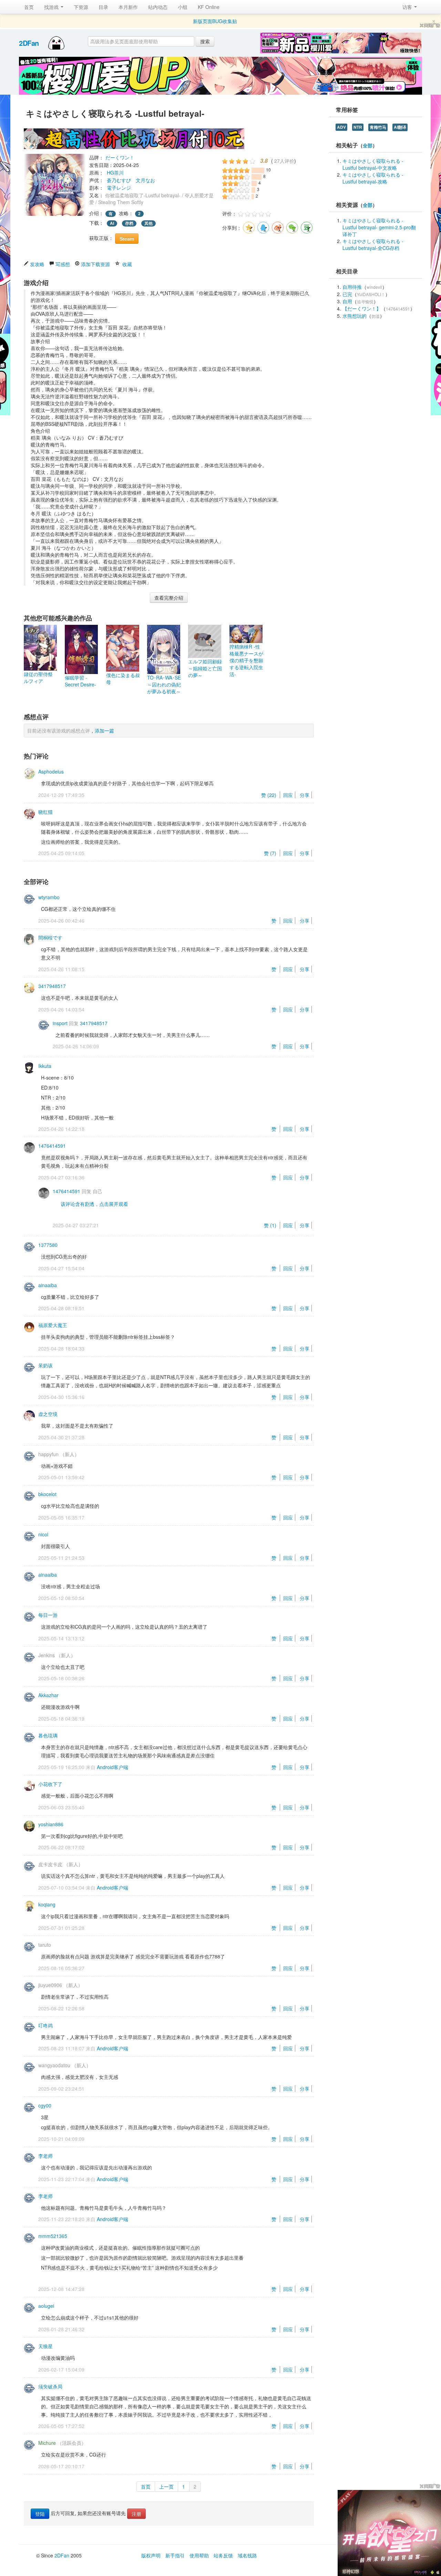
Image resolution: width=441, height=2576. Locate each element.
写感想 (63, 264)
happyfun (48, 1454)
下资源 (81, 7)
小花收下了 (50, 1784)
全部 (368, 145)
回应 (288, 795)
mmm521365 (53, 2236)
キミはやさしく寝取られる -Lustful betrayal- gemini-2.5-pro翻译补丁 (379, 227)
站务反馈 (223, 2555)
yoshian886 (51, 1824)
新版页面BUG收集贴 (215, 21)
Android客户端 (112, 1767)
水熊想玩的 (355, 316)
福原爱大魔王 (53, 1325)
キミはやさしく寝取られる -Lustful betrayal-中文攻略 (373, 164)
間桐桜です (50, 937)
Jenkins (47, 1655)
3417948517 (52, 986)
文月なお (145, 180)
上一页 (166, 2486)
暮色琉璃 (48, 1735)
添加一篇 (104, 730)
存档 (129, 223)
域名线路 (247, 2555)
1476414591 (52, 1146)
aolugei (46, 2306)
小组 (183, 7)
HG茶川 (115, 172)
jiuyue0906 (50, 1985)
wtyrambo (49, 897)
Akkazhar (48, 1695)
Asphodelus (51, 771)
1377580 (48, 1245)
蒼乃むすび (119, 180)
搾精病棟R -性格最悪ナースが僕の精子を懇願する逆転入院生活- (246, 660)
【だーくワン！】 (362, 308)
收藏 (127, 264)
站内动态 (158, 7)
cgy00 (45, 2105)
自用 (347, 301)
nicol (43, 1534)
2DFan (29, 43)
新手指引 (175, 2555)
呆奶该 (45, 1365)
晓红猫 (45, 812)
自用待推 (352, 287)
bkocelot (47, 1494)
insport (60, 1023)
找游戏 (52, 7)
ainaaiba (48, 1285)
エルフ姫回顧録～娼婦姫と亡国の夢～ (205, 668)
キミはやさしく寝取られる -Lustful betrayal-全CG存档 (373, 244)
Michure (47, 2443)
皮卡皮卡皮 (50, 1864)
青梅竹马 (378, 127)
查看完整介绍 (169, 598)
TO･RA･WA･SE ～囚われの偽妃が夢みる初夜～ (164, 684)
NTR (358, 127)
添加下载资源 (95, 264)
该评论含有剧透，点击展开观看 (94, 1204)
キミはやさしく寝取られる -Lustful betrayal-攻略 (373, 178)
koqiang (47, 1904)
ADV (341, 127)
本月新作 (128, 7)
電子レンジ (119, 188)
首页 (29, 7)
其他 (148, 223)
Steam (127, 239)
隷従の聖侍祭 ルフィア (38, 677)
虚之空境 (48, 1414)
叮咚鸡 (45, 2025)
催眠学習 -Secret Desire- (80, 681)
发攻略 (37, 264)
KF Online (209, 7)
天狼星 (45, 2346)
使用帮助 (199, 2555)
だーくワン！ (120, 157)
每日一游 (48, 1615)
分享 (305, 795)
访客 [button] (408, 7)
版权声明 (151, 2555)
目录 (103, 7)
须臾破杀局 (50, 2386)
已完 (347, 294)
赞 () (269, 795)
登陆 (40, 2514)
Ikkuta (45, 1066)
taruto (45, 1945)
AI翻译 (400, 127)
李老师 (45, 2156)
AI (112, 223)
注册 (136, 2514)
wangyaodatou (54, 2065)
